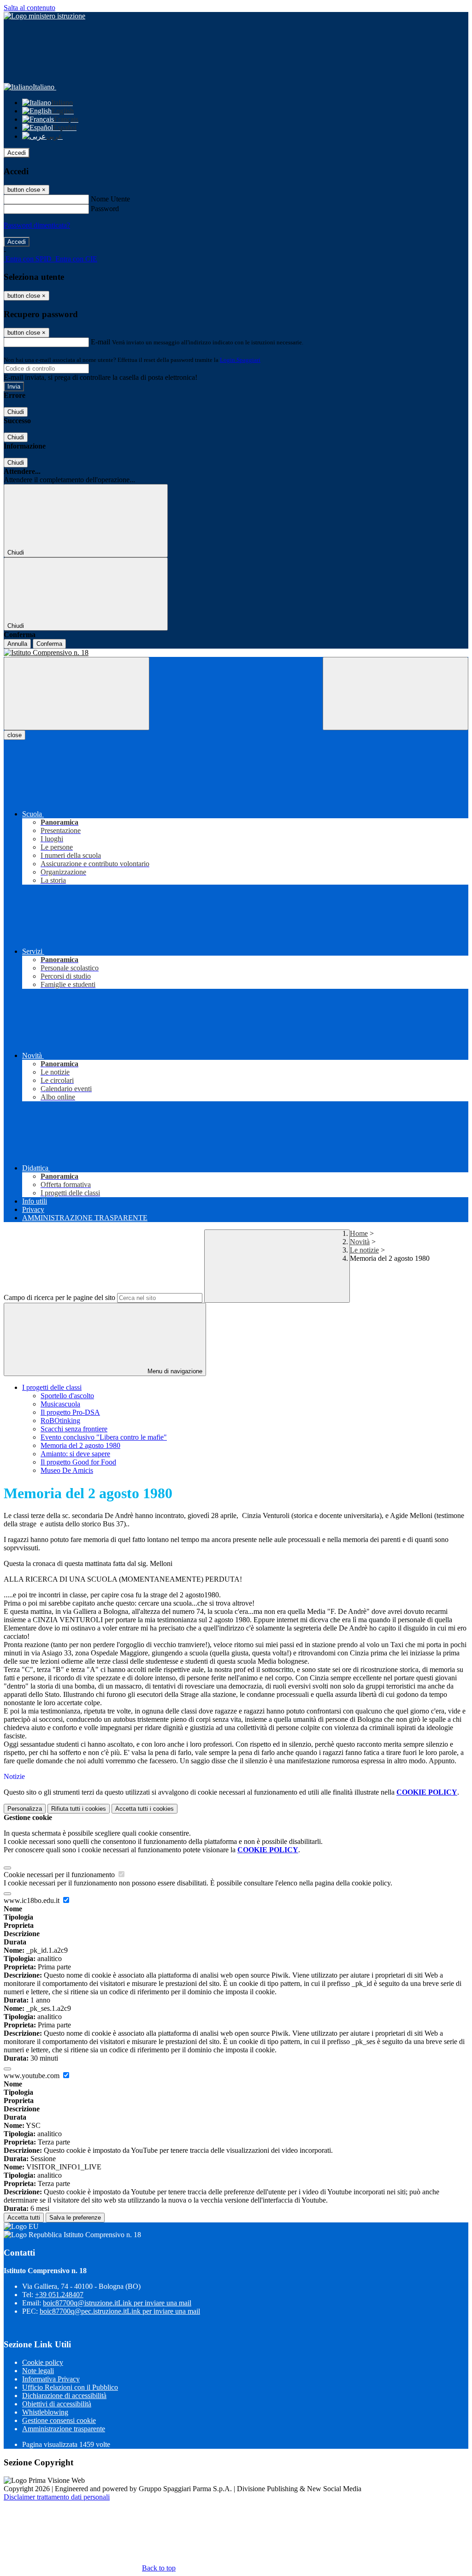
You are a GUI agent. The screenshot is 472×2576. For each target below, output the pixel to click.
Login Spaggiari (240, 360)
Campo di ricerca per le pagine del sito (59, 1297)
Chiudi (16, 412)
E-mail (100, 342)
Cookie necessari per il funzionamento (60, 1875)
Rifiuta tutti (79, 1809)
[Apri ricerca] (395, 694)
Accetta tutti (145, 1809)
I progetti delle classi (52, 1387)
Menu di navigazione (174, 1371)
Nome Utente (110, 199)
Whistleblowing (45, 2412)
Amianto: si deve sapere (75, 1454)
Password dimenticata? (37, 225)
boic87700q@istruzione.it (117, 2303)
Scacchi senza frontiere (74, 1429)
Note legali (38, 2371)
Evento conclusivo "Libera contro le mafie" (104, 1437)
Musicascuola (60, 1404)
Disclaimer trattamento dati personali (57, 2497)
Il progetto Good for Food (78, 1462)
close (15, 735)
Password (105, 209)
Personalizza (25, 1809)
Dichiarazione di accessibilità (64, 2396)
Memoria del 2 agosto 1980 (80, 1445)
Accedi (17, 153)
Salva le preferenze (75, 2218)
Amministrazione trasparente (64, 2429)
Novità (360, 1242)
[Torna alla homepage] (236, 653)
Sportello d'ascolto (67, 1396)
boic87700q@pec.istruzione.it (120, 2311)
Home (359, 1233)
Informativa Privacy (51, 2379)
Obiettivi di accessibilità (57, 2404)
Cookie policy (43, 2362)
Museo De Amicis (67, 1470)
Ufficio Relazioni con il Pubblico (70, 2387)
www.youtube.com (32, 2076)
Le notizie (364, 1250)
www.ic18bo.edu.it (32, 1900)
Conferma (49, 644)
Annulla (17, 644)
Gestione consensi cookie (59, 2420)
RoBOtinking (60, 1421)
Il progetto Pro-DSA (70, 1412)
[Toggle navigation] (77, 694)
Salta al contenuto (29, 8)
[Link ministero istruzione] (44, 16)
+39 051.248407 (59, 2295)
